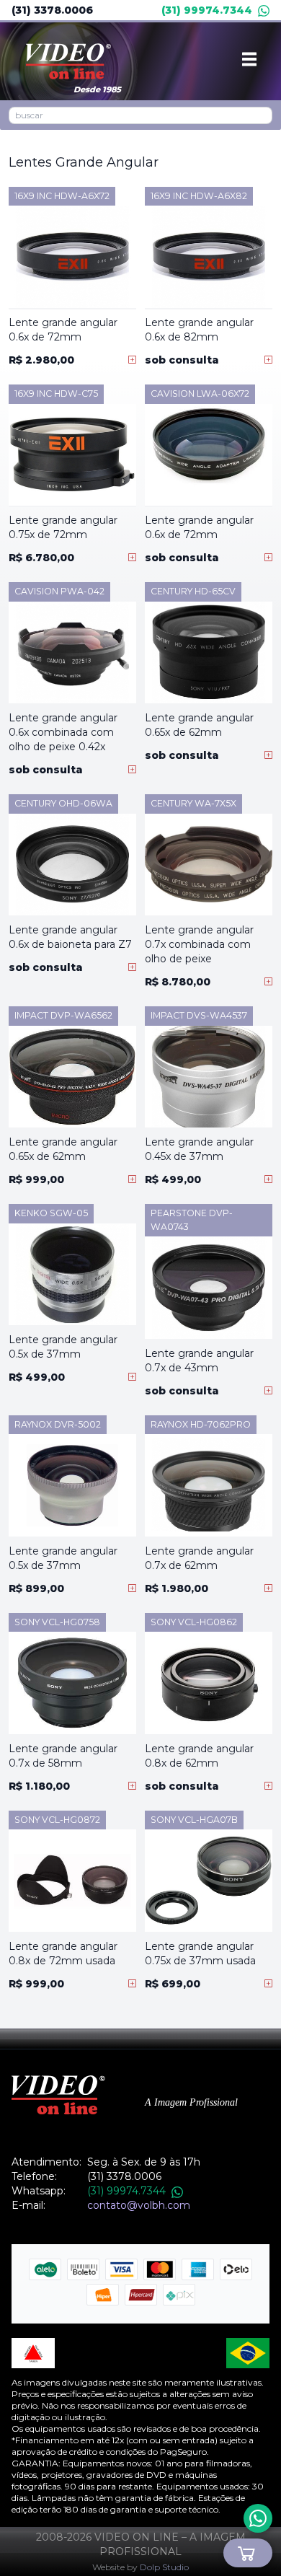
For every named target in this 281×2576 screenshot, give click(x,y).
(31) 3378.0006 (52, 10)
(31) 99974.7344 (207, 10)
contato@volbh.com (139, 2205)
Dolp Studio (164, 2567)
